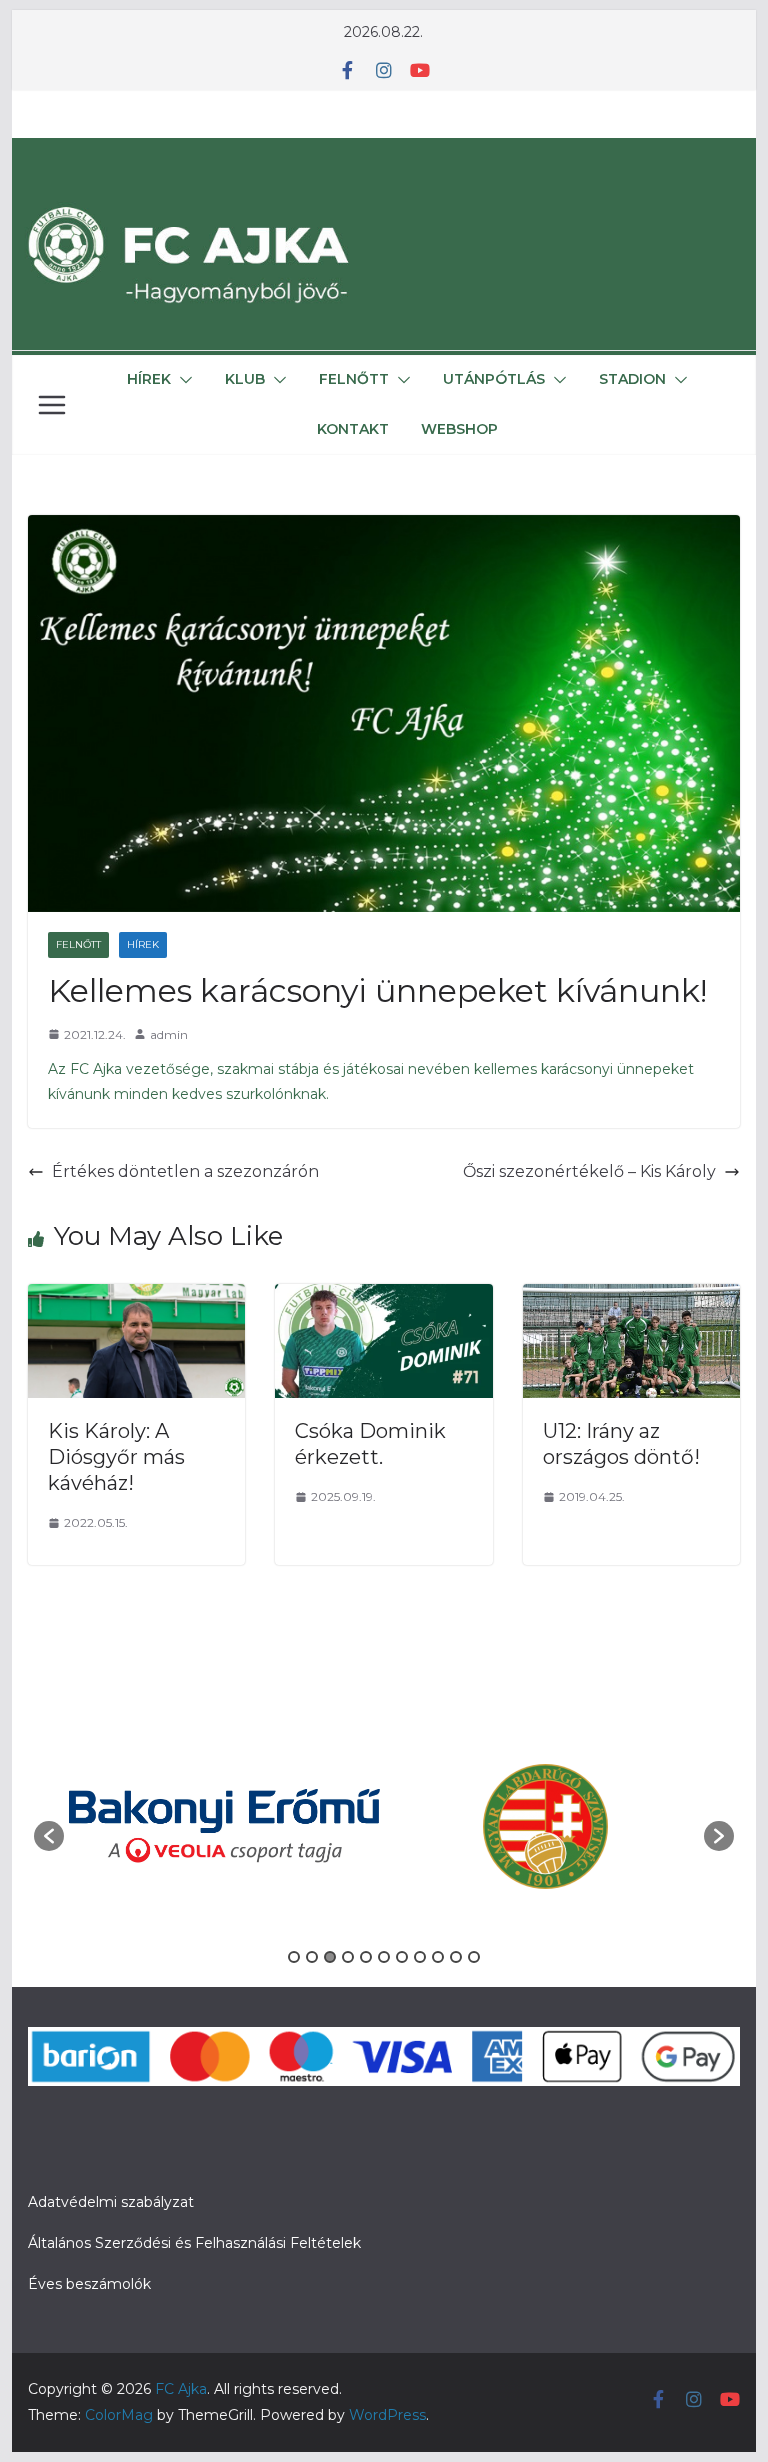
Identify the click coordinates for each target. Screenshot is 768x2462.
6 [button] (384, 1957)
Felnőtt (354, 379)
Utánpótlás (494, 379)
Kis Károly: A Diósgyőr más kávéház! (116, 1457)
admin (169, 1034)
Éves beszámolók (89, 2284)
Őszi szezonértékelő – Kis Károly (589, 1171)
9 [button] (438, 1957)
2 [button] (312, 1957)
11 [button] (474, 1957)
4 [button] (348, 1957)
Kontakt (353, 429)
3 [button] (330, 1957)
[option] (224, 1826)
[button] (182, 380)
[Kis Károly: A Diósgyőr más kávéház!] (137, 1297)
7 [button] (402, 1957)
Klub (245, 379)
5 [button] (366, 1957)
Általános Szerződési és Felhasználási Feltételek (194, 2243)
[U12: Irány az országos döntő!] (632, 1297)
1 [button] (294, 1957)
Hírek (149, 379)
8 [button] (420, 1957)
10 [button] (456, 1957)
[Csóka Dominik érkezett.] (384, 1297)
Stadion (632, 379)
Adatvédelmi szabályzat (111, 2202)
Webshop (459, 429)
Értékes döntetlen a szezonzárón (185, 1171)
